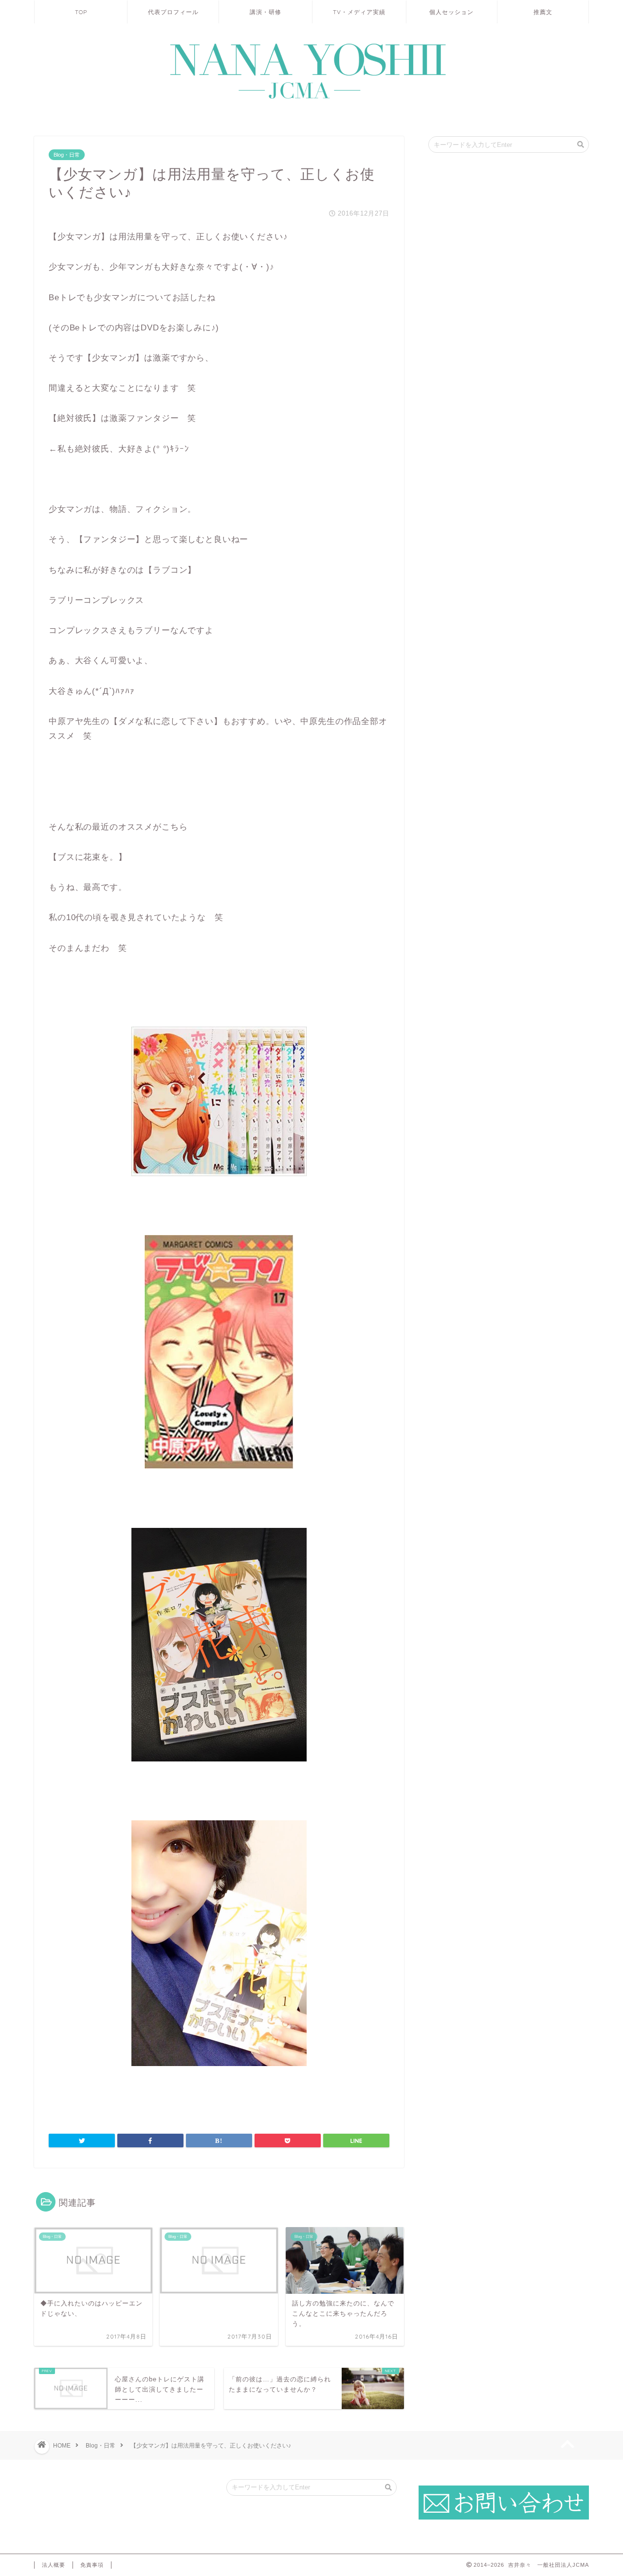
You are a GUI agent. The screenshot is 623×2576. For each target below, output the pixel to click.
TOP (81, 12)
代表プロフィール (173, 12)
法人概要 (54, 2565)
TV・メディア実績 (359, 12)
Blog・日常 (67, 155)
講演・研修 (266, 12)
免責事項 (92, 2565)
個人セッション (451, 12)
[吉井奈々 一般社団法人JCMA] (311, 100)
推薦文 (543, 12)
